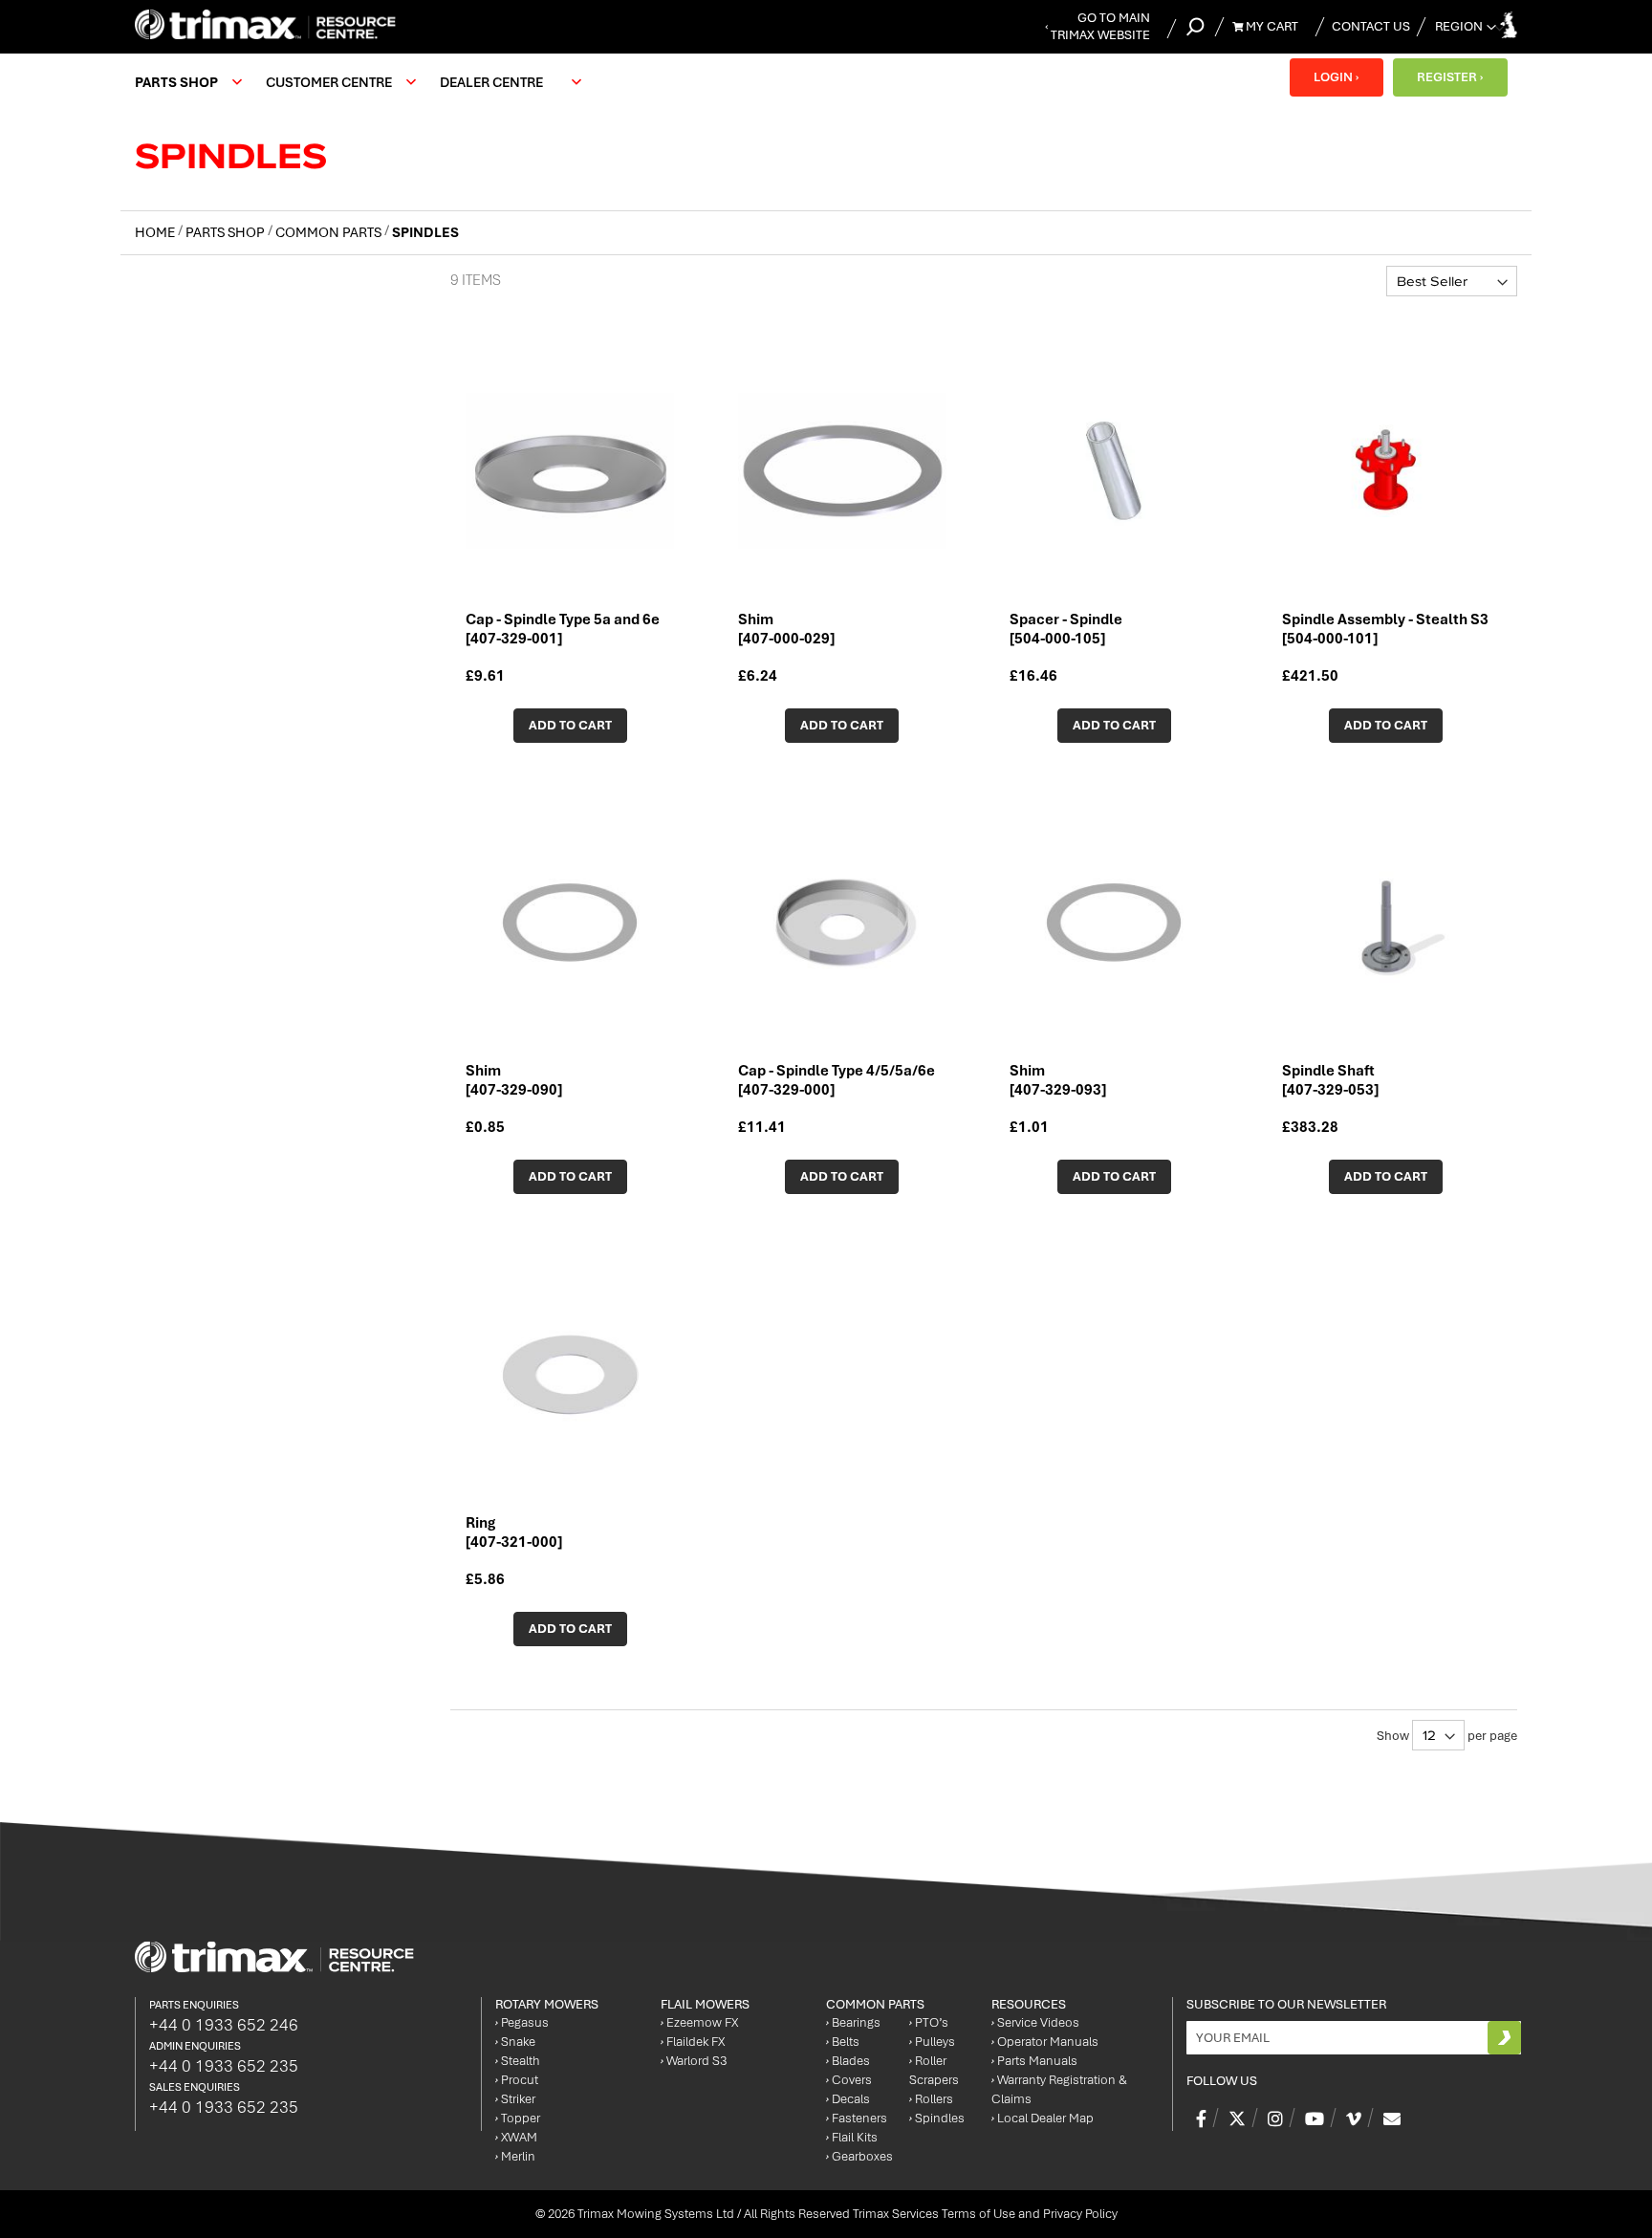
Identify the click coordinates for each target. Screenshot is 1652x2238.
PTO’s (929, 2022)
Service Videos (1035, 2022)
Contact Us (1371, 26)
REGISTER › (1450, 77)
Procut (517, 2080)
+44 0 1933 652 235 (224, 2066)
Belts (843, 2042)
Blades (848, 2061)
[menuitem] (186, 82)
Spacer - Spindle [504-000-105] (1066, 629)
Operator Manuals (1045, 2042)
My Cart (1271, 26)
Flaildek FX (693, 2042)
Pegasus (522, 2022)
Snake (515, 2042)
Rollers (931, 2099)
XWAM (516, 2137)
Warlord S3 (694, 2061)
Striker (515, 2099)
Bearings (853, 2022)
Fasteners (857, 2118)
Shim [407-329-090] (514, 1080)
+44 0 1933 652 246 (224, 2025)
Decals (848, 2099)
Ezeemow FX (699, 2022)
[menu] (363, 82)
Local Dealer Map (1043, 2118)
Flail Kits (852, 2137)
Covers (849, 2080)
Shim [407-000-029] (786, 629)
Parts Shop (227, 232)
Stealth (518, 2061)
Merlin (515, 2156)
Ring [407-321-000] (514, 1532)
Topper (518, 2118)
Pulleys (932, 2042)
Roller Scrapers (934, 2070)
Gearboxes (859, 2156)
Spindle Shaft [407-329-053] (1330, 1080)
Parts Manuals (1034, 2061)
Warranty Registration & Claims (1059, 2089)
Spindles (937, 2118)
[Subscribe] (1504, 2038)
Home (156, 232)
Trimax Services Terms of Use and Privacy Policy (985, 2214)
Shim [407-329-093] (1058, 1080)
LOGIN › (1336, 77)
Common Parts (330, 232)
